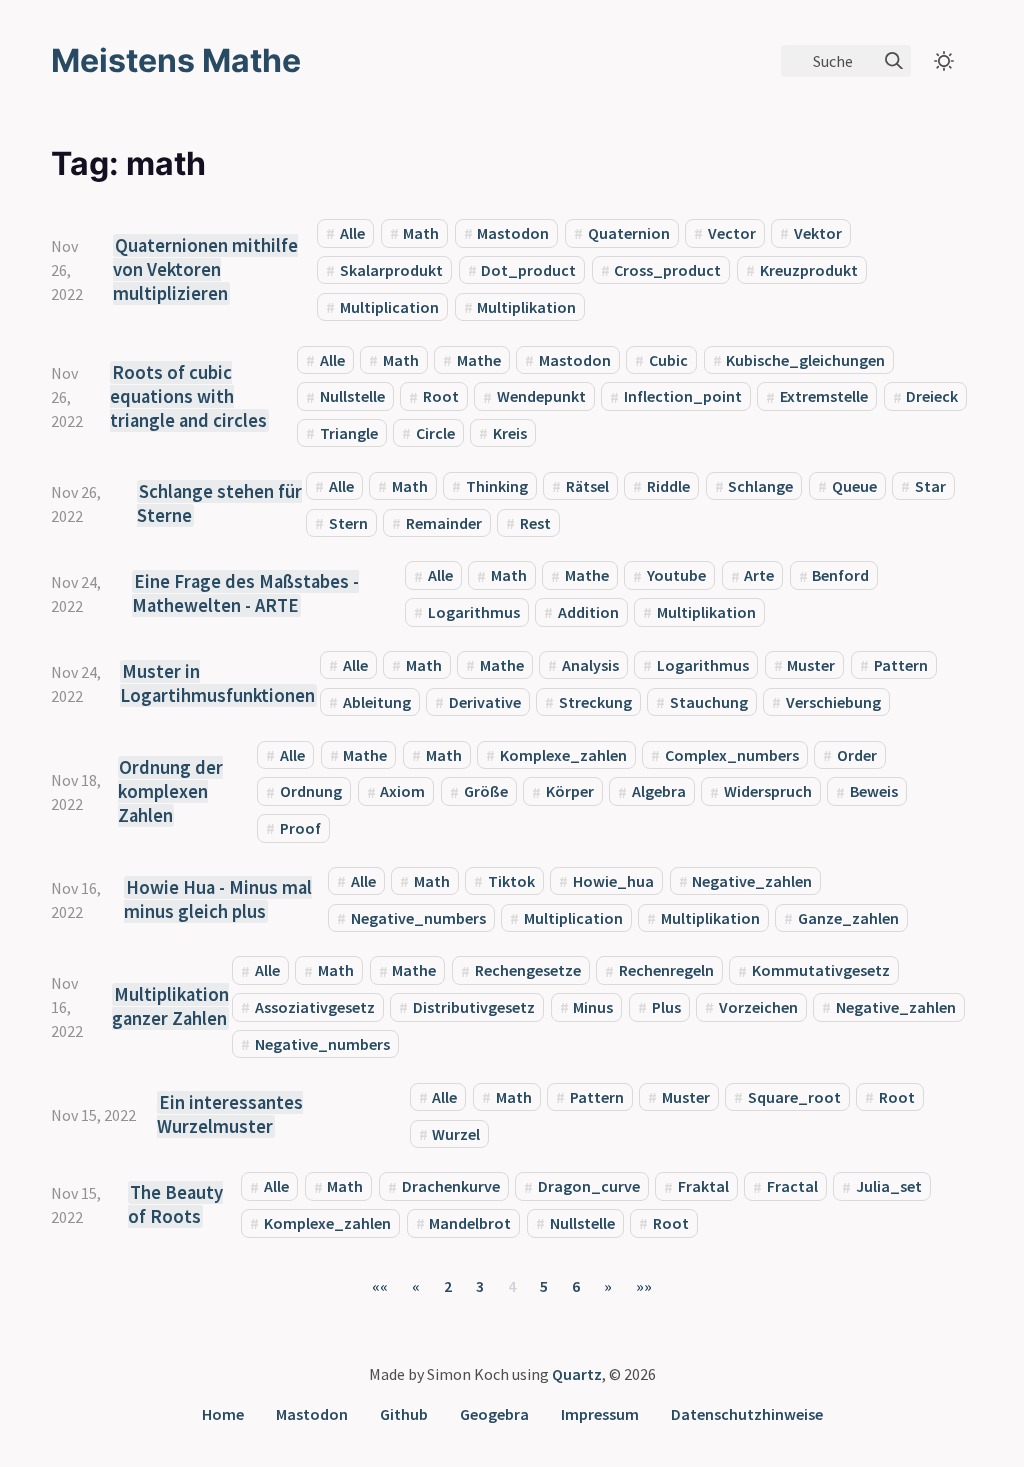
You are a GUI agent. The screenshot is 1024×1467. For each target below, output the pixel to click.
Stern (348, 523)
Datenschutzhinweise (747, 1414)
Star (930, 486)
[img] (894, 61)
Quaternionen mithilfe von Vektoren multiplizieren (205, 269)
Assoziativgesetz (315, 1007)
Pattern (901, 665)
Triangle (349, 433)
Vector (732, 233)
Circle (435, 433)
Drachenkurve (451, 1187)
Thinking (497, 486)
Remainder (444, 523)
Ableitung (377, 702)
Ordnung (311, 792)
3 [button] (480, 1286)
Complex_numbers (732, 755)
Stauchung (709, 702)
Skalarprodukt (391, 270)
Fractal (792, 1187)
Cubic (668, 360)
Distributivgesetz (474, 1007)
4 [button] (512, 1286)
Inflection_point (683, 397)
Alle (352, 233)
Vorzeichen (758, 1007)
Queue (854, 486)
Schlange (760, 486)
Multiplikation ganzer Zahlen (170, 1006)
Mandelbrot (470, 1223)
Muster (811, 665)
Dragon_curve (589, 1187)
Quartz (577, 1374)
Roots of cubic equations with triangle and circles (188, 396)
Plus (666, 1007)
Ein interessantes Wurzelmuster (230, 1114)
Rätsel (587, 486)
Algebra (659, 792)
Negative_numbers (418, 918)
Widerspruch (768, 792)
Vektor (818, 233)
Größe (486, 792)
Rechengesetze (528, 971)
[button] (380, 1286)
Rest (535, 523)
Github (404, 1414)
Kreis (510, 433)
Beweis (874, 792)
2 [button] (448, 1286)
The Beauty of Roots (175, 1204)
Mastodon (513, 233)
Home (223, 1414)
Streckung (595, 702)
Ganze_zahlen (848, 918)
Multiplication (389, 307)
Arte (759, 576)
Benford (840, 576)
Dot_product (528, 270)
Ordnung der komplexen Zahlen (171, 791)
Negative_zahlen (752, 881)
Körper (570, 792)
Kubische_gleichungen (805, 360)
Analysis (590, 665)
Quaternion (629, 233)
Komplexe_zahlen (563, 755)
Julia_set (889, 1187)
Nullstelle (352, 397)
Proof (300, 828)
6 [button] (576, 1286)
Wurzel (456, 1134)
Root (441, 397)
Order (857, 755)
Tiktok (511, 881)
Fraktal (703, 1187)
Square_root (794, 1097)
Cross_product (667, 270)
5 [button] (544, 1286)
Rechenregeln (666, 971)
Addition (588, 612)
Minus (593, 1007)
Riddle (668, 486)
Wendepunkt (541, 397)
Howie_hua (613, 881)
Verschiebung (833, 702)
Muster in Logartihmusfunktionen (217, 683)
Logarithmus (474, 612)
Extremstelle (824, 397)
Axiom (402, 792)
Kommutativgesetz (821, 971)
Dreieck (932, 397)
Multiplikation (526, 307)
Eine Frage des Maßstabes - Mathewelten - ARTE (245, 593)
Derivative (485, 702)
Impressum (600, 1414)
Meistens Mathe (176, 60)
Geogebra (494, 1414)
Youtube (676, 576)
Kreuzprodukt (809, 270)
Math (421, 233)
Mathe (479, 360)
